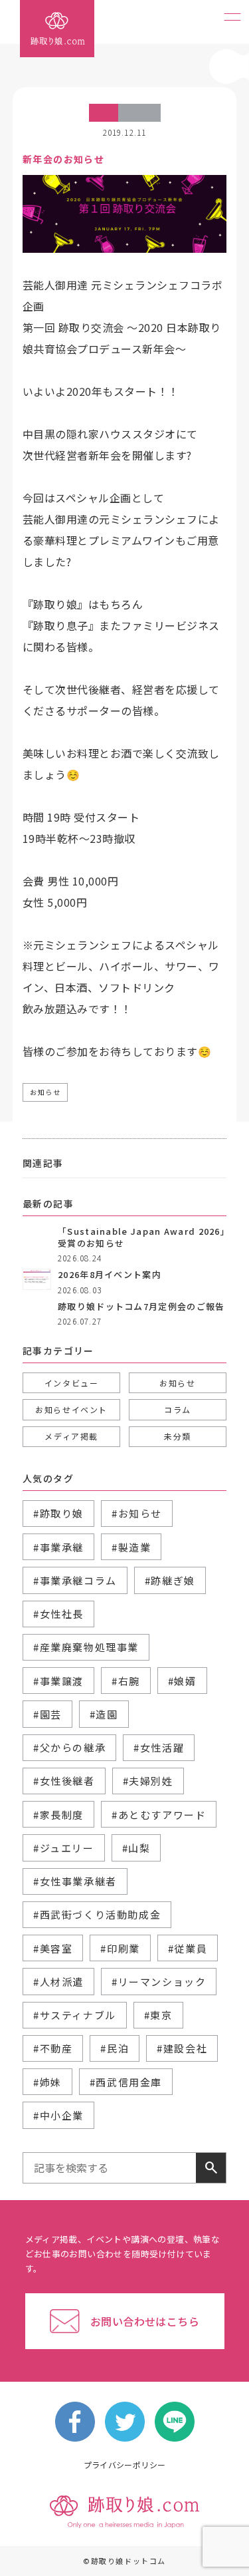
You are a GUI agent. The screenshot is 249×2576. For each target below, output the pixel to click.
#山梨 (136, 1848)
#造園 (104, 1714)
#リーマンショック (159, 1982)
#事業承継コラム (75, 1580)
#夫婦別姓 (148, 1781)
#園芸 (47, 1714)
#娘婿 (182, 1681)
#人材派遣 (58, 1982)
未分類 (178, 1436)
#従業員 (188, 1948)
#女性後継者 (64, 1781)
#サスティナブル (75, 2015)
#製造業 (131, 1547)
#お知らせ (137, 1513)
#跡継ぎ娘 (170, 1580)
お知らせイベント (71, 1409)
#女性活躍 (159, 1747)
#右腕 (126, 1681)
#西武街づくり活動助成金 (97, 1914)
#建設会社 (182, 2048)
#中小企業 (58, 2115)
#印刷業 (120, 1948)
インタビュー (72, 1383)
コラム (178, 1409)
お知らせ (45, 1092)
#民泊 (115, 2048)
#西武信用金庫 (126, 2082)
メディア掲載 (71, 1436)
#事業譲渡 (58, 1681)
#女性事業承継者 (75, 1881)
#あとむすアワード (159, 1815)
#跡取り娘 (58, 1513)
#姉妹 (47, 2082)
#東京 (158, 2015)
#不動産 (53, 2048)
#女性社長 (58, 1614)
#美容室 (53, 1948)
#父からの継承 (69, 1747)
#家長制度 (58, 1815)
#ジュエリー (64, 1848)
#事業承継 (58, 1547)
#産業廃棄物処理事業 (86, 1647)
